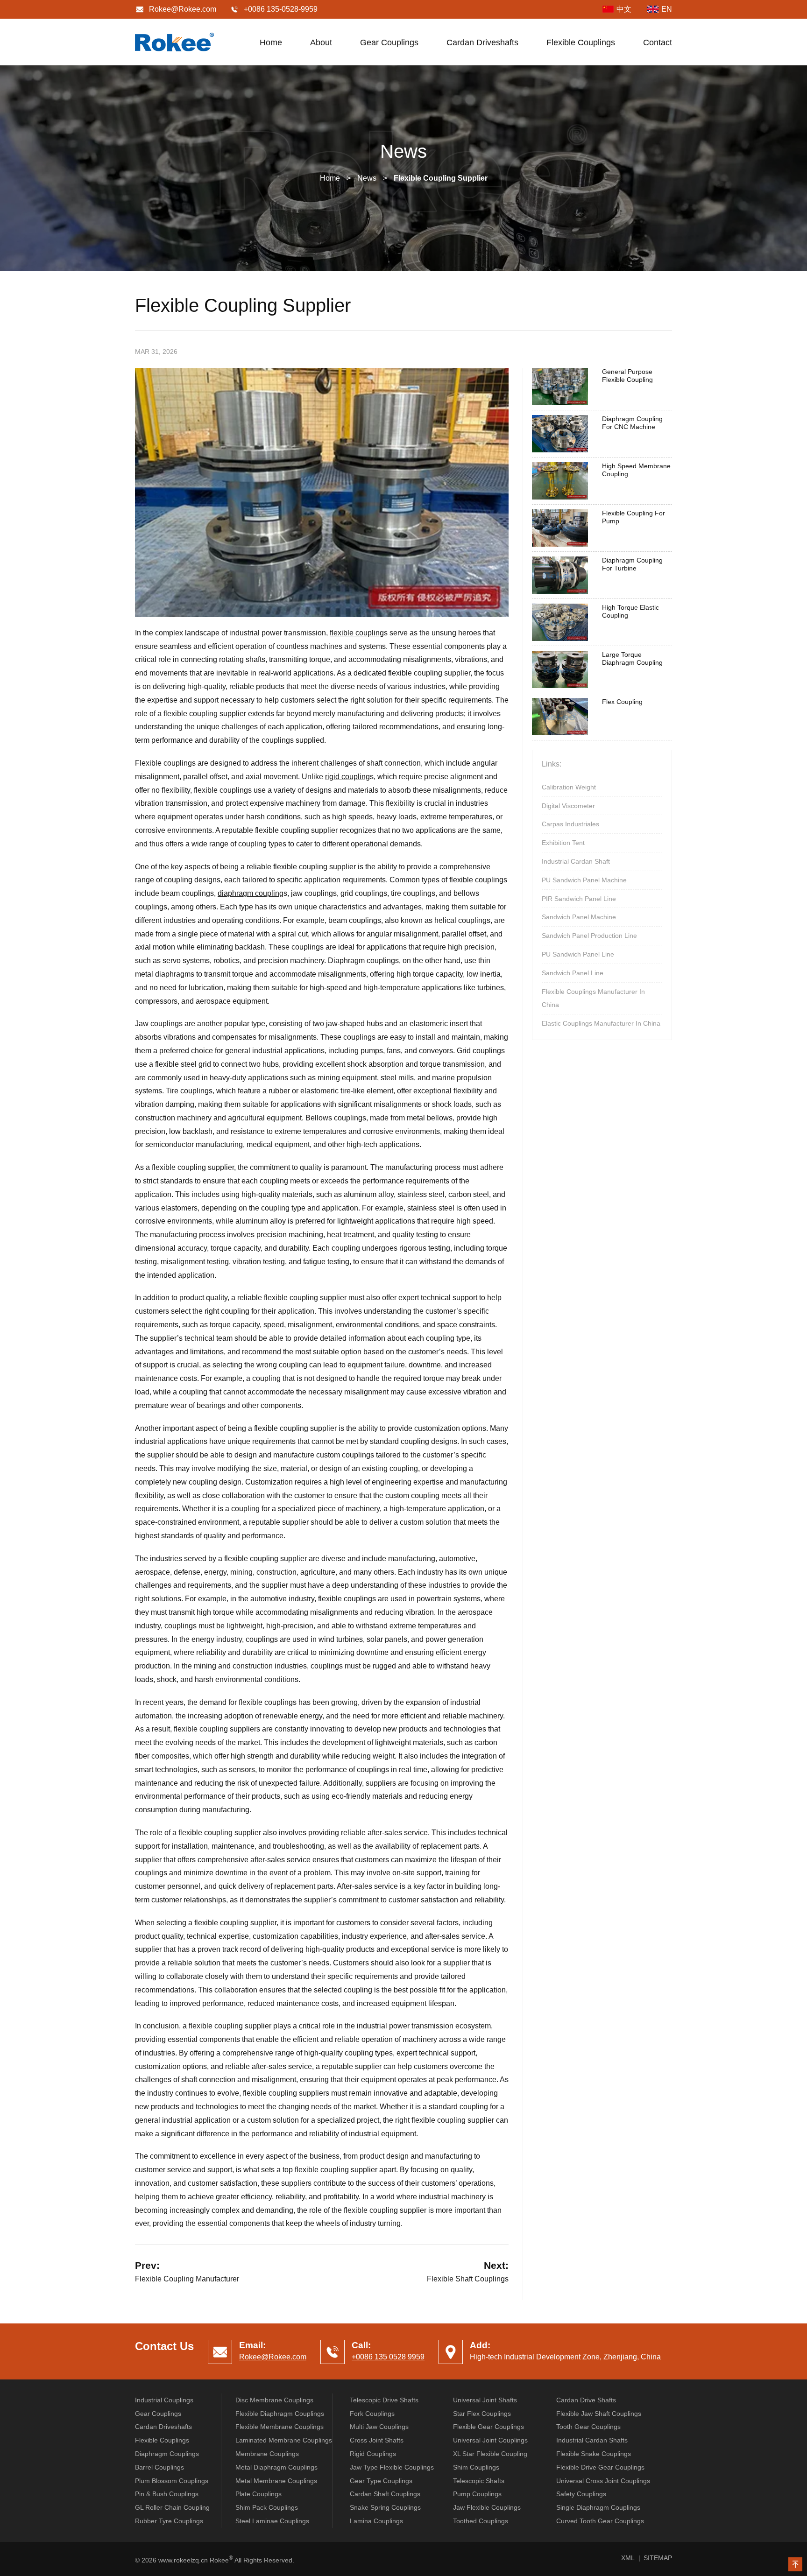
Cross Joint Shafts (377, 2440)
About (321, 42)
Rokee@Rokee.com (183, 9)
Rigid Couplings (373, 2454)
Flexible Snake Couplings (594, 2454)
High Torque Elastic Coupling (630, 611)
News (367, 178)
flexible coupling (357, 633)
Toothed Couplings (481, 2521)
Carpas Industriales (570, 824)
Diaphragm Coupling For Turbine (632, 564)
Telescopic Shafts (479, 2481)
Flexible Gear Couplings (488, 2427)
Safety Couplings (581, 2494)
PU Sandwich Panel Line (578, 954)
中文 (624, 9)
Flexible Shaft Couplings (468, 2279)
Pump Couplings (477, 2494)
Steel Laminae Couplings (272, 2521)
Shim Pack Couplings (267, 2507)
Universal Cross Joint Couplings (603, 2481)
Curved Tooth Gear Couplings (600, 2521)
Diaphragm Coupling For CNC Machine (632, 423)
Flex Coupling (622, 702)
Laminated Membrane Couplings (284, 2440)
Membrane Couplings (267, 2454)
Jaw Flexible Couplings (487, 2507)
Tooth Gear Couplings (588, 2427)
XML (628, 2558)
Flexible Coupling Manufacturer (187, 2279)
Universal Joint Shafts (485, 2400)
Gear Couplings (389, 42)
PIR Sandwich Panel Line (579, 899)
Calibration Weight (569, 787)
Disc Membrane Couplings (274, 2400)
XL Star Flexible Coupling (490, 2454)
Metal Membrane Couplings (276, 2481)
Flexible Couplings (581, 42)
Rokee (175, 42)
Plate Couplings (258, 2494)
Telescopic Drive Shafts (384, 2400)
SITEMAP (658, 2558)
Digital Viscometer (568, 806)
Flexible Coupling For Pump (634, 517)
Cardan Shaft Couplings (385, 2494)
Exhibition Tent (563, 843)
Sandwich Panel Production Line (589, 936)
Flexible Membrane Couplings (280, 2427)
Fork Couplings (372, 2414)
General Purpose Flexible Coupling (627, 376)
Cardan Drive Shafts (586, 2400)
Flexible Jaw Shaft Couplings (599, 2414)
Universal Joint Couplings (490, 2440)
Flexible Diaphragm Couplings (280, 2414)
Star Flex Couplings (482, 2414)
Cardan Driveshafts (482, 42)
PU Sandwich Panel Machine (584, 880)
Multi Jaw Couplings (379, 2427)
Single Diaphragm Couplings (598, 2507)
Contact (658, 42)
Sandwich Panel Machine (579, 917)
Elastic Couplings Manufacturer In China (601, 1023)
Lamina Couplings (376, 2521)
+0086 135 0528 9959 (388, 2357)
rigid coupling (347, 777)
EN (667, 9)
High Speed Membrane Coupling (636, 470)
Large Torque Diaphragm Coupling (632, 658)
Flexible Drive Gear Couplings (600, 2467)
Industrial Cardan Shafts (592, 2440)
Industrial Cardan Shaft (576, 861)
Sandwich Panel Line (573, 973)
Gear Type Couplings (381, 2481)
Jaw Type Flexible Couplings (392, 2467)
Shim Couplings (476, 2467)
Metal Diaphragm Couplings (276, 2467)
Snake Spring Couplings (385, 2507)
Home (271, 42)
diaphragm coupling (251, 893)
